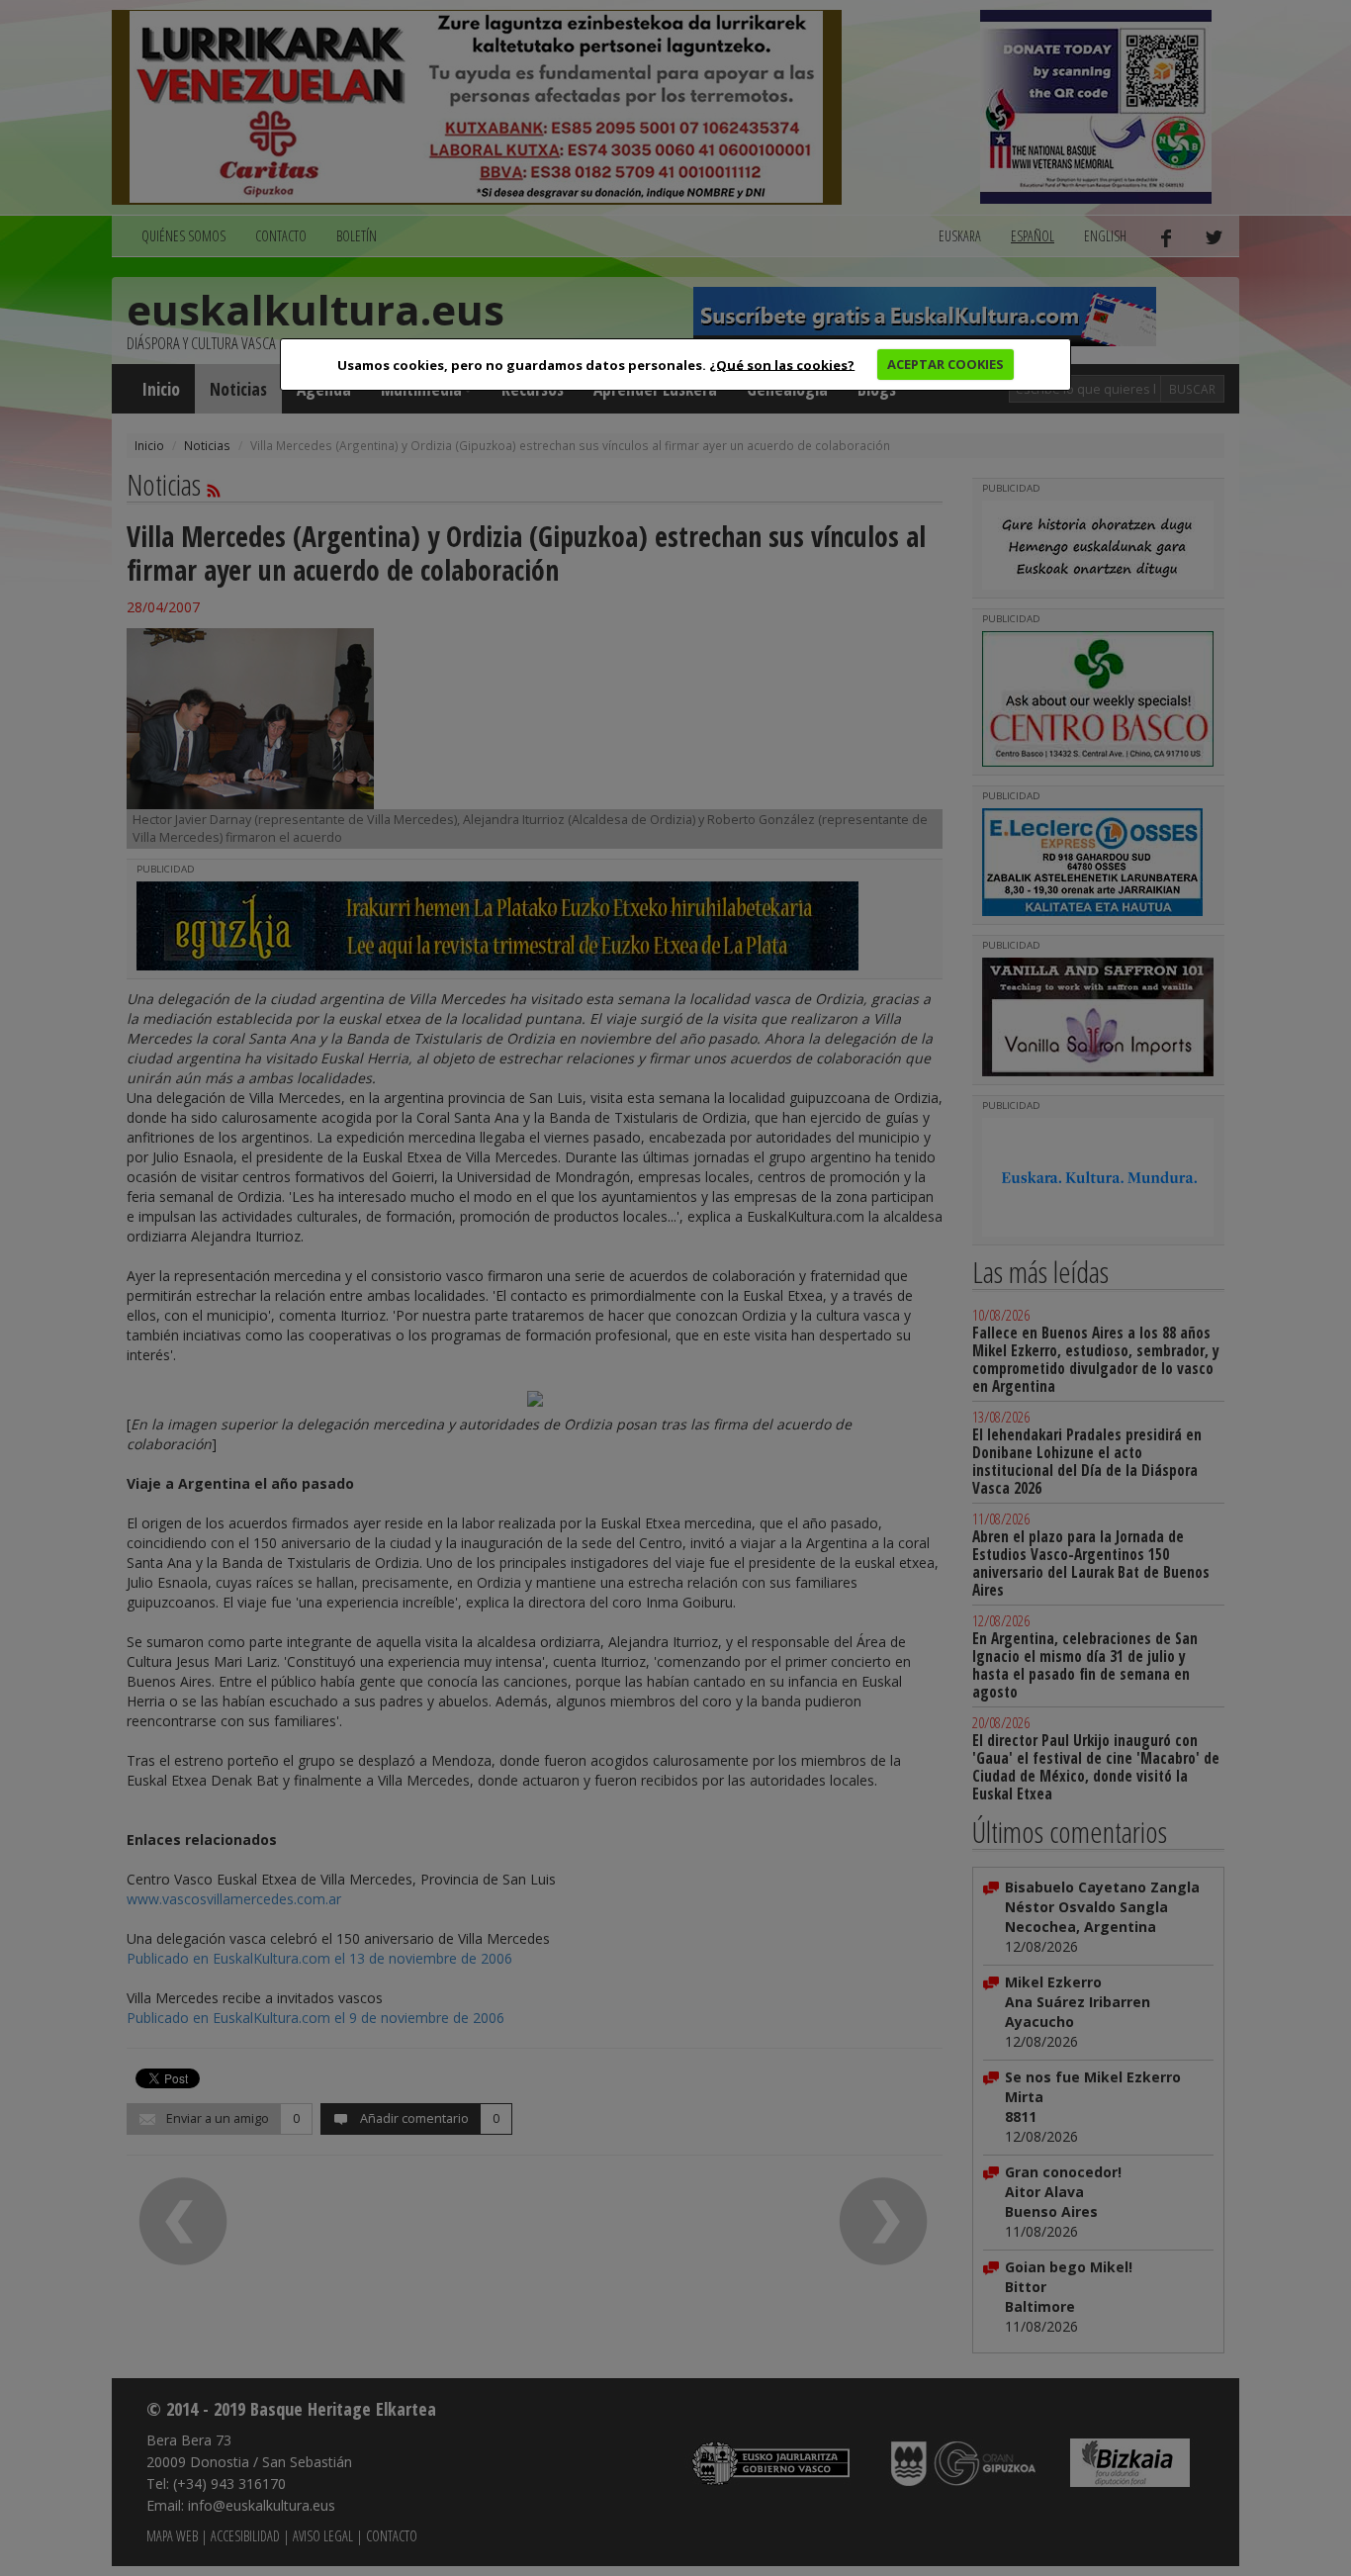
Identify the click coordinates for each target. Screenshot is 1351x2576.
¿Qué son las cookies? (782, 364)
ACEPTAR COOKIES (946, 364)
